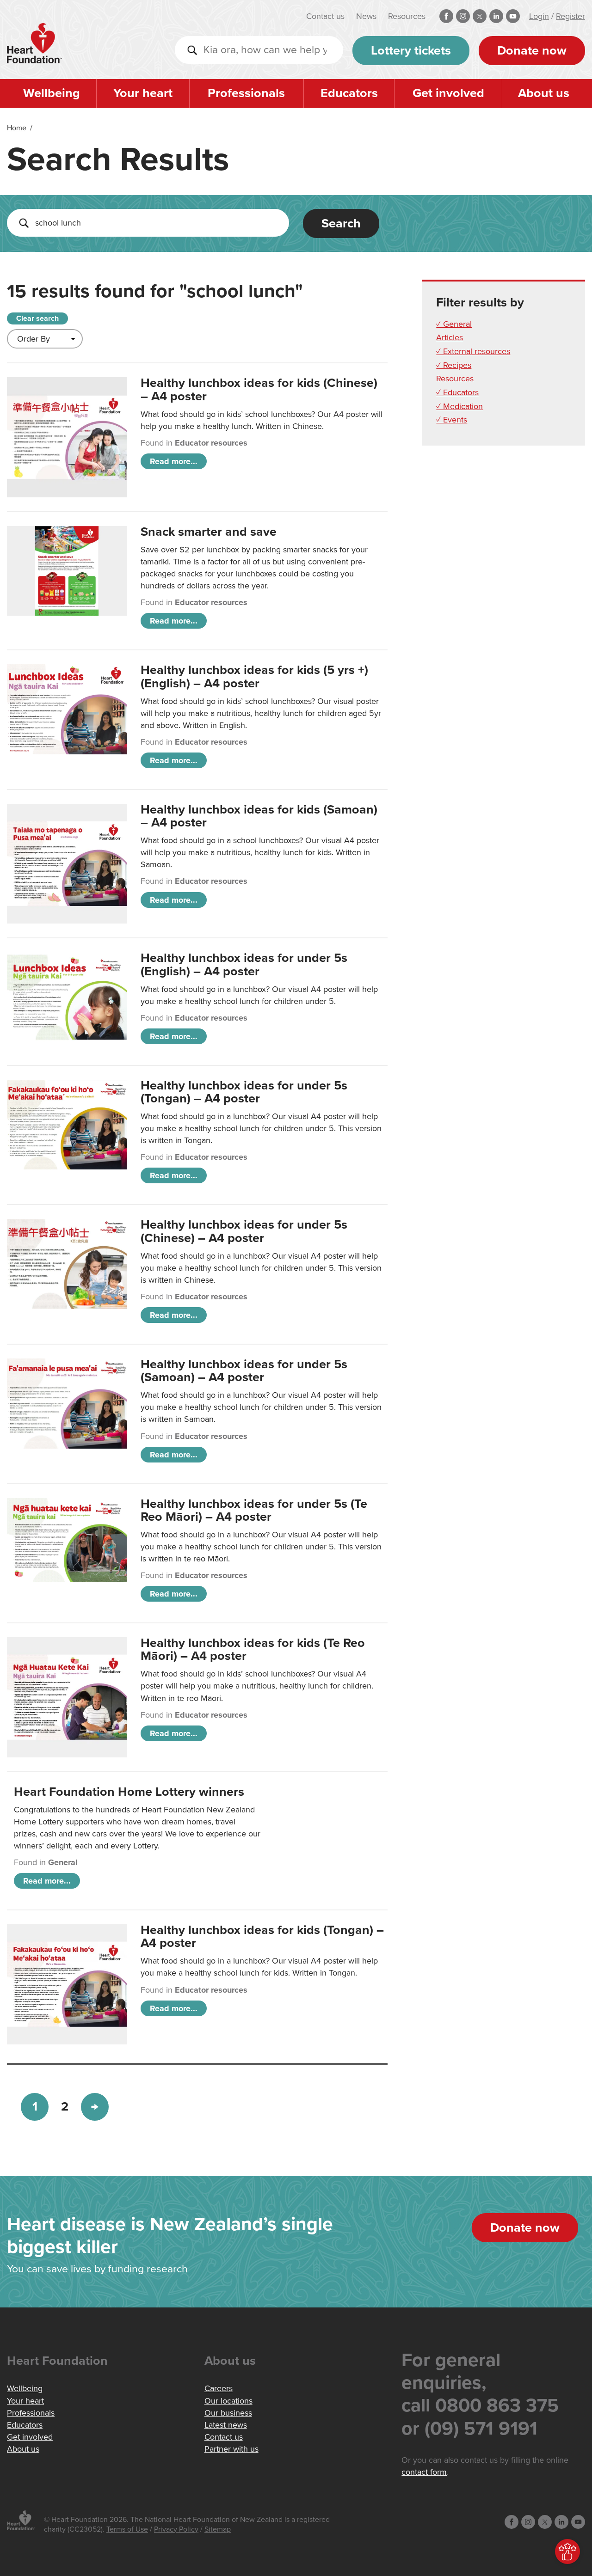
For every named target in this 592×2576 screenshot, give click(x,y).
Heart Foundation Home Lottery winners (129, 1792)
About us (544, 93)
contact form (424, 2472)
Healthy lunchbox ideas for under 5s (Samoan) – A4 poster (244, 1371)
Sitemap (218, 2529)
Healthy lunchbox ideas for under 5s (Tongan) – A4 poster (244, 1092)
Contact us (325, 16)
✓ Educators (457, 392)
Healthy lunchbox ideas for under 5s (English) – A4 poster (244, 964)
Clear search (37, 318)
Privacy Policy (176, 2529)
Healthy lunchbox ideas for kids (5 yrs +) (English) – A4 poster (254, 676)
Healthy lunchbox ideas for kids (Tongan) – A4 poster (262, 1937)
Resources (407, 16)
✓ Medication (459, 406)
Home (17, 128)
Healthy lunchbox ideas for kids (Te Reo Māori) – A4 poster (253, 1649)
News (366, 16)
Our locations (228, 2401)
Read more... (174, 461)
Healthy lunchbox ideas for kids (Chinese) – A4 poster (259, 389)
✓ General (454, 324)
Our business (228, 2413)
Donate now (532, 51)
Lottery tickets (411, 51)
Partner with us (231, 2449)
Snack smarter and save (209, 532)
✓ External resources (473, 351)
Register (570, 16)
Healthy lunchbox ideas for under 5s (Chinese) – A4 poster (244, 1231)
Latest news (226, 2425)
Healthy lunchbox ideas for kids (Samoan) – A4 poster (259, 816)
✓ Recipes (454, 365)
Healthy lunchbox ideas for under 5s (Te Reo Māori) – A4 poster (254, 1510)
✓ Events (452, 420)
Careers (219, 2388)
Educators (349, 93)
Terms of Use (127, 2529)
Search (341, 223)
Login (539, 16)
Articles (450, 337)
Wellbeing (52, 93)
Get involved (448, 93)
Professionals (246, 93)
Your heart (143, 93)
